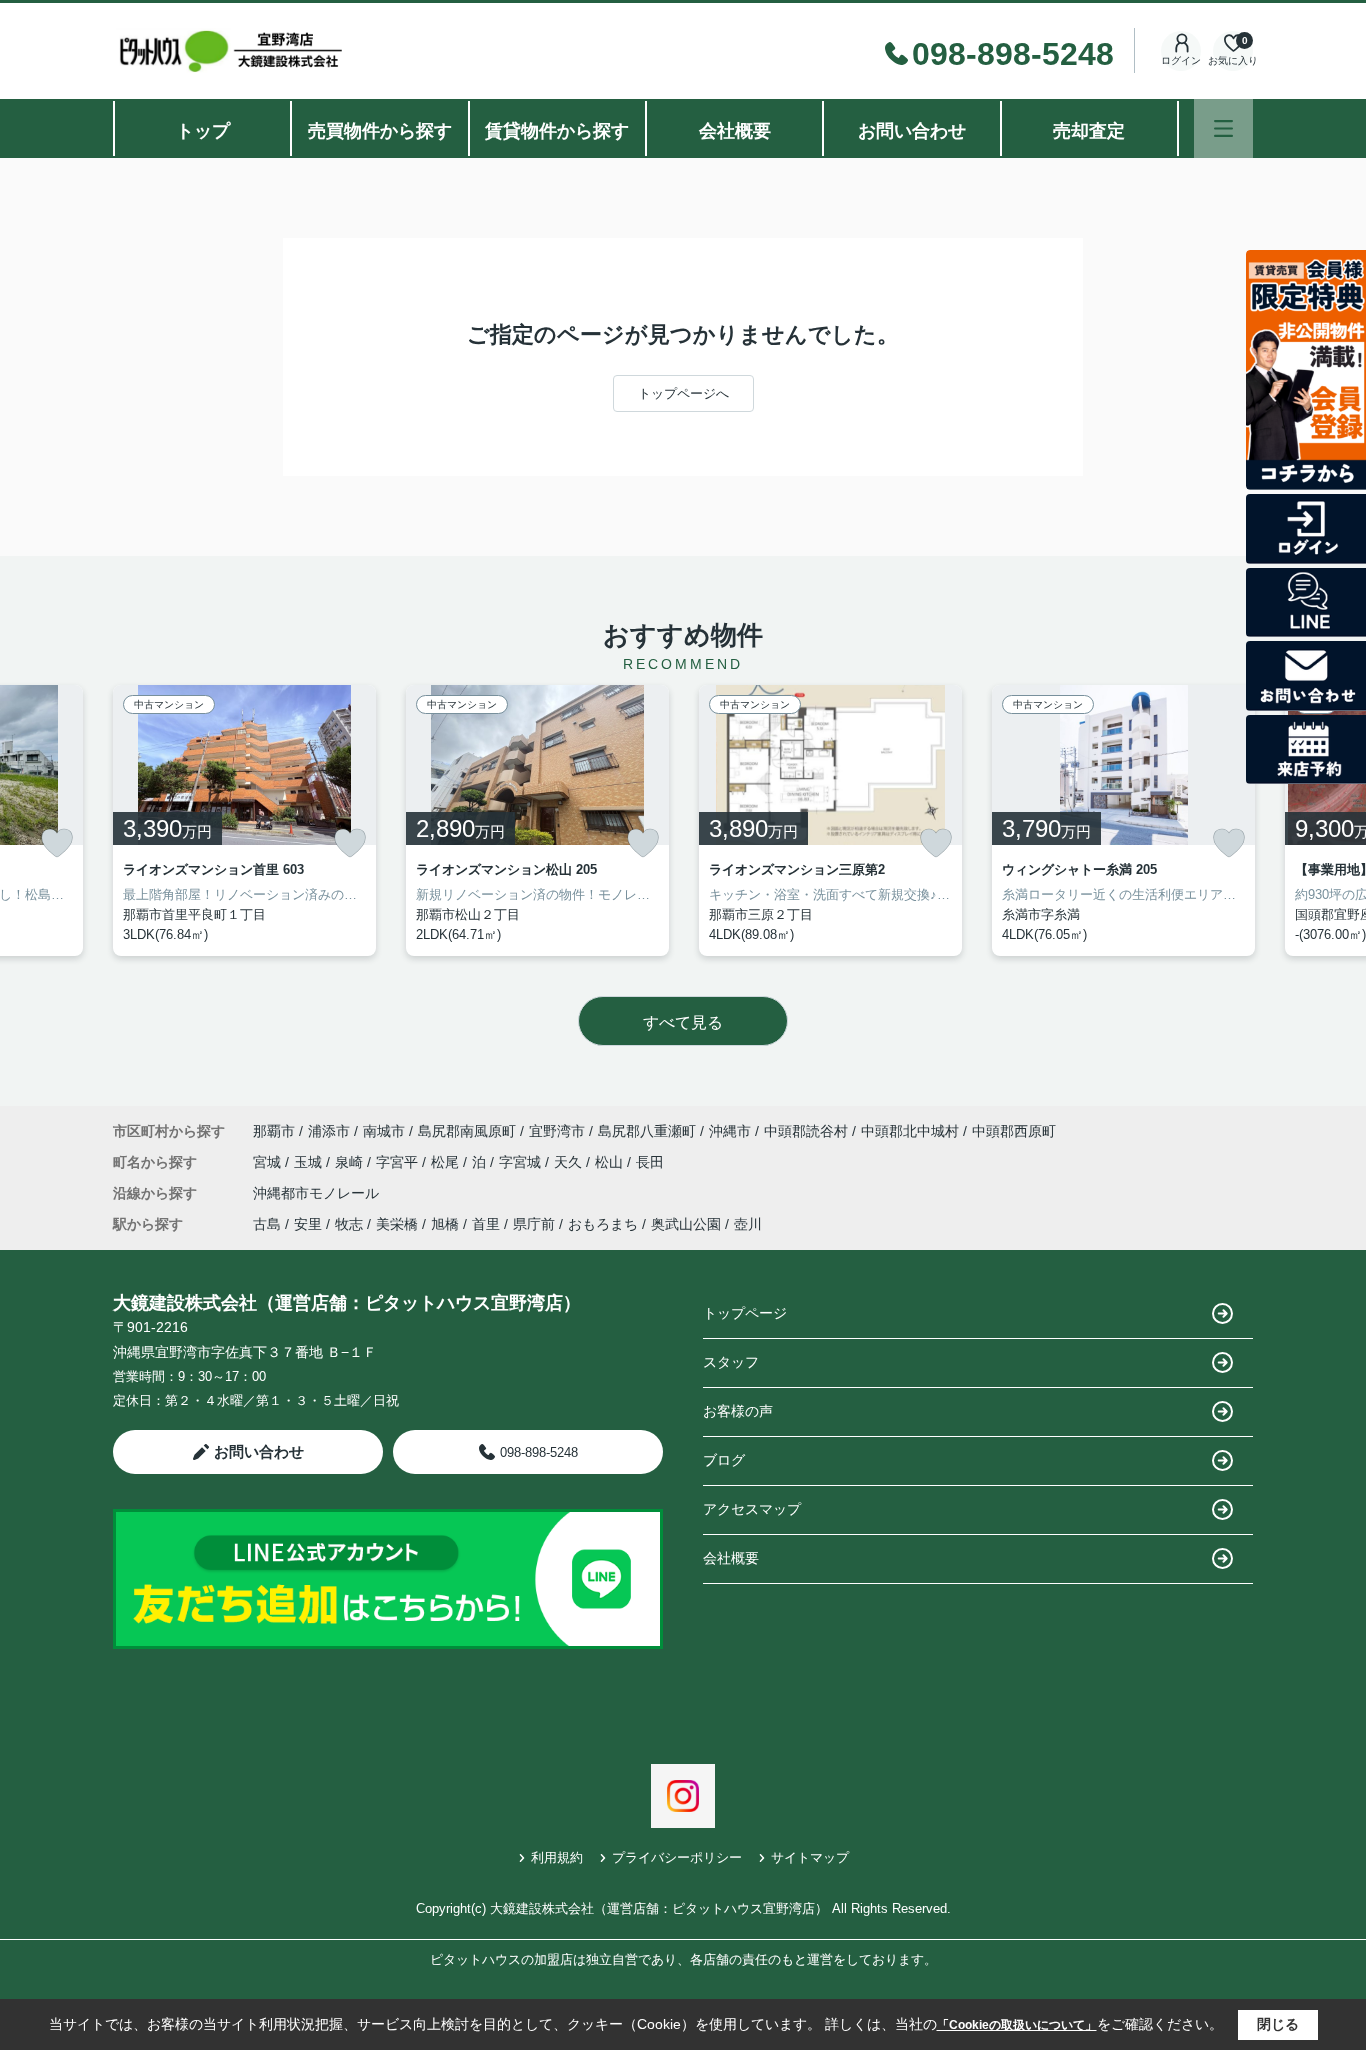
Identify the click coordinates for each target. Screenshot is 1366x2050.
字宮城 (522, 1162)
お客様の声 (738, 1411)
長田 (650, 1162)
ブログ (724, 1460)
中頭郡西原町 (1014, 1131)
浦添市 (329, 1131)
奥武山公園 (686, 1224)
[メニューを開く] (1223, 128)
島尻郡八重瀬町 (647, 1131)
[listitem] (244, 820)
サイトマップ (810, 1857)
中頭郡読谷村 (806, 1131)
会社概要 (735, 131)
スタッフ (731, 1362)
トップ (203, 131)
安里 (308, 1224)
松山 (611, 1162)
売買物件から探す (380, 131)
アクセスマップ (752, 1509)
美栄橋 (397, 1224)
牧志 (349, 1224)
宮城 (269, 1162)
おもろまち (603, 1224)
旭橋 (445, 1224)
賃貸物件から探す (557, 131)
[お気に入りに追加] (57, 843)
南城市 (384, 1131)
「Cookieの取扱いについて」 (1017, 2025)
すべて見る (683, 1022)
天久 (570, 1162)
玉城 (310, 1162)
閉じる (1278, 2024)
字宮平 (399, 1162)
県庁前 (534, 1224)
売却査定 (1089, 131)
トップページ (745, 1313)
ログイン (1181, 60)
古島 (267, 1224)
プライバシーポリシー (677, 1857)
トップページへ (683, 393)
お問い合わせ (912, 131)
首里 (486, 1224)
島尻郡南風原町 (467, 1131)
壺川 (748, 1224)
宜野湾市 (557, 1131)
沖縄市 (730, 1131)
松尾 (447, 1162)
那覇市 (274, 1131)
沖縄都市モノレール (316, 1193)
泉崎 (351, 1162)
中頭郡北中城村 (910, 1131)
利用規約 (557, 1857)
